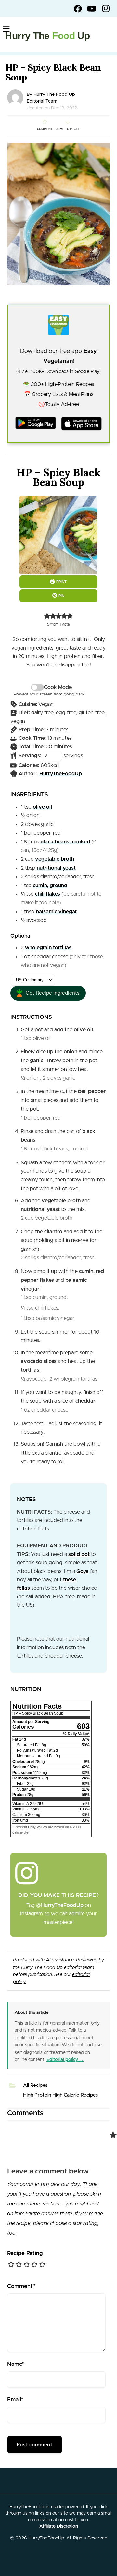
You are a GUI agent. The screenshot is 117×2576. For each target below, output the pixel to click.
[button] (47, 616)
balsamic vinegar (56, 912)
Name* (16, 2364)
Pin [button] (61, 596)
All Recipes (35, 2085)
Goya (83, 1571)
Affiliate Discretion (59, 2526)
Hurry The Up (47, 36)
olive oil (42, 807)
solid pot (79, 1554)
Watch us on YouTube (92, 8)
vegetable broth (55, 859)
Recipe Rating (25, 2253)
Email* (15, 2400)
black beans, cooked (65, 842)
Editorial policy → (65, 2060)
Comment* (21, 2286)
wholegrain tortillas (48, 948)
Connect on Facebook (78, 8)
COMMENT (45, 129)
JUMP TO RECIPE (68, 129)
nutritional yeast (56, 868)
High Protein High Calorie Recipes (60, 2095)
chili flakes (48, 894)
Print (61, 582)
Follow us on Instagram (106, 8)
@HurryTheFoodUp (60, 1905)
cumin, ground (50, 886)
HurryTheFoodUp (61, 774)
